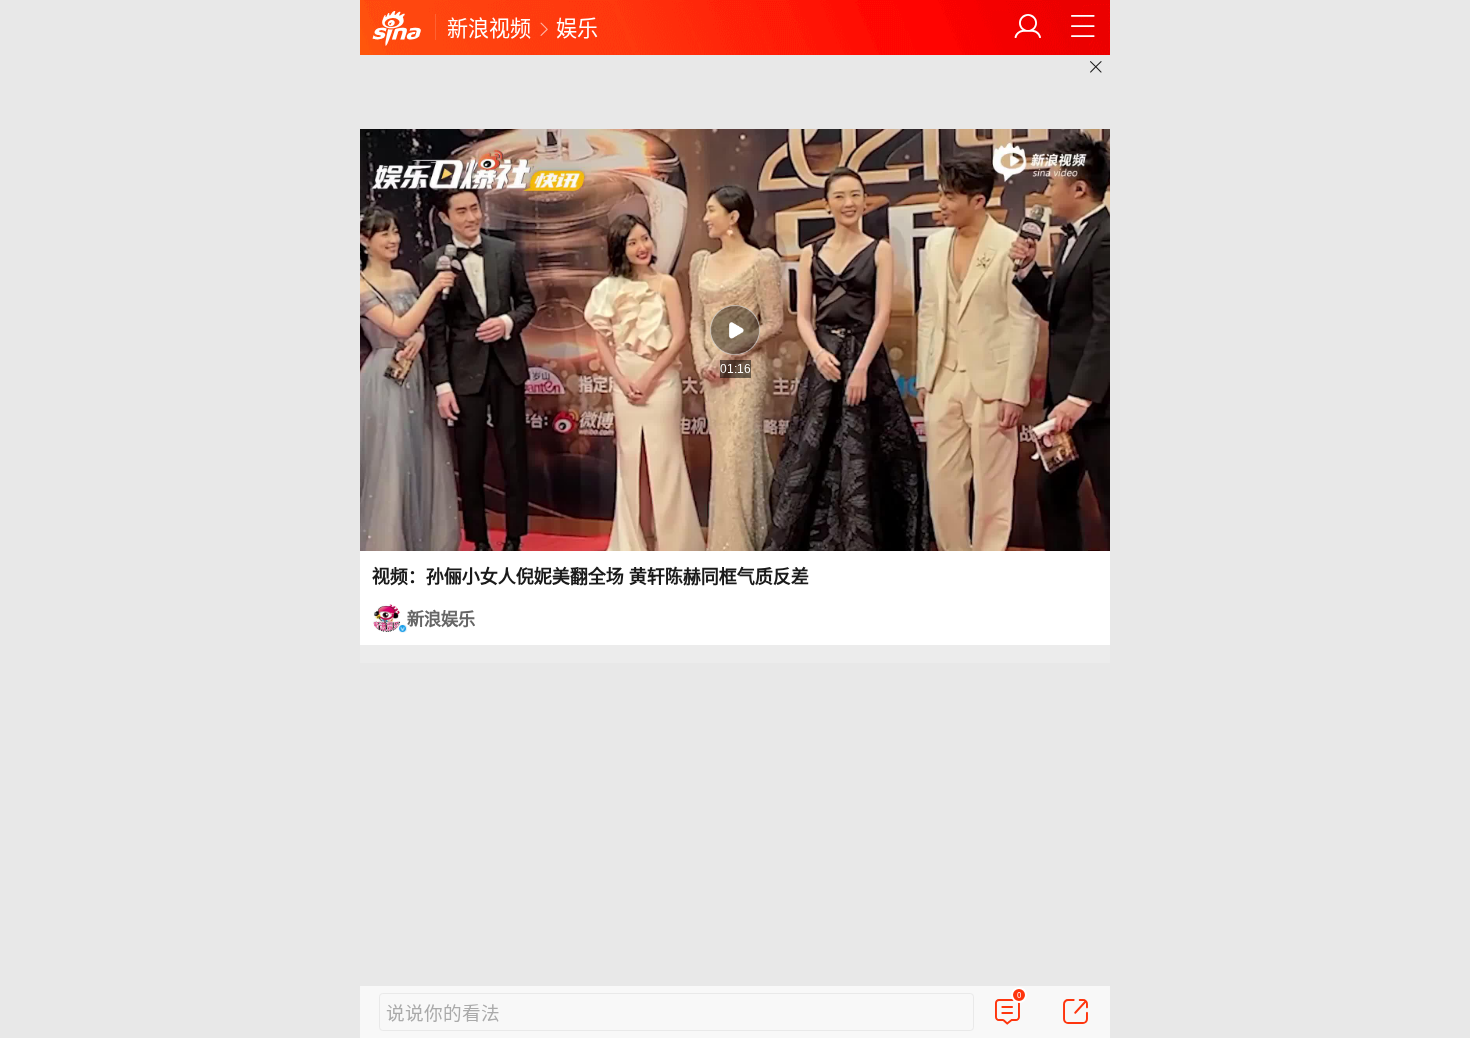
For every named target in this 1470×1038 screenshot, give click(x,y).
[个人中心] (1028, 27)
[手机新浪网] (397, 29)
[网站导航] (1083, 27)
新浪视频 (489, 27)
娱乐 (577, 27)
